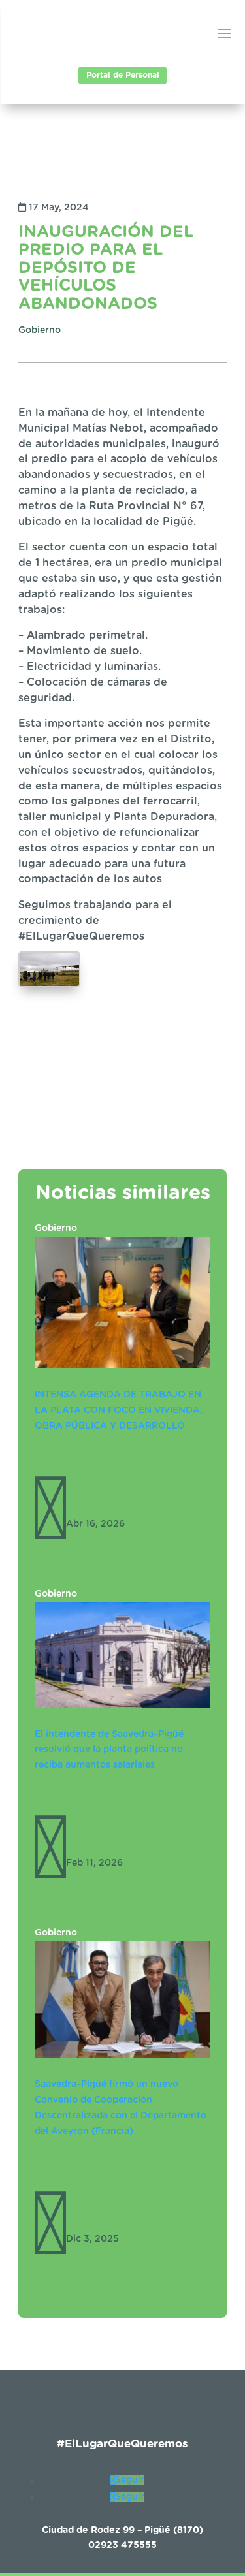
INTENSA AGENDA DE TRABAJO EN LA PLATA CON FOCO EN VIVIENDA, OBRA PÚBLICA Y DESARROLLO (119, 1410)
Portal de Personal (123, 75)
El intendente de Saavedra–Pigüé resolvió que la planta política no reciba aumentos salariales (109, 1750)
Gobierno (56, 1228)
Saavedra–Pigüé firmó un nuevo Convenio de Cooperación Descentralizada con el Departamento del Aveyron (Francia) (119, 2165)
